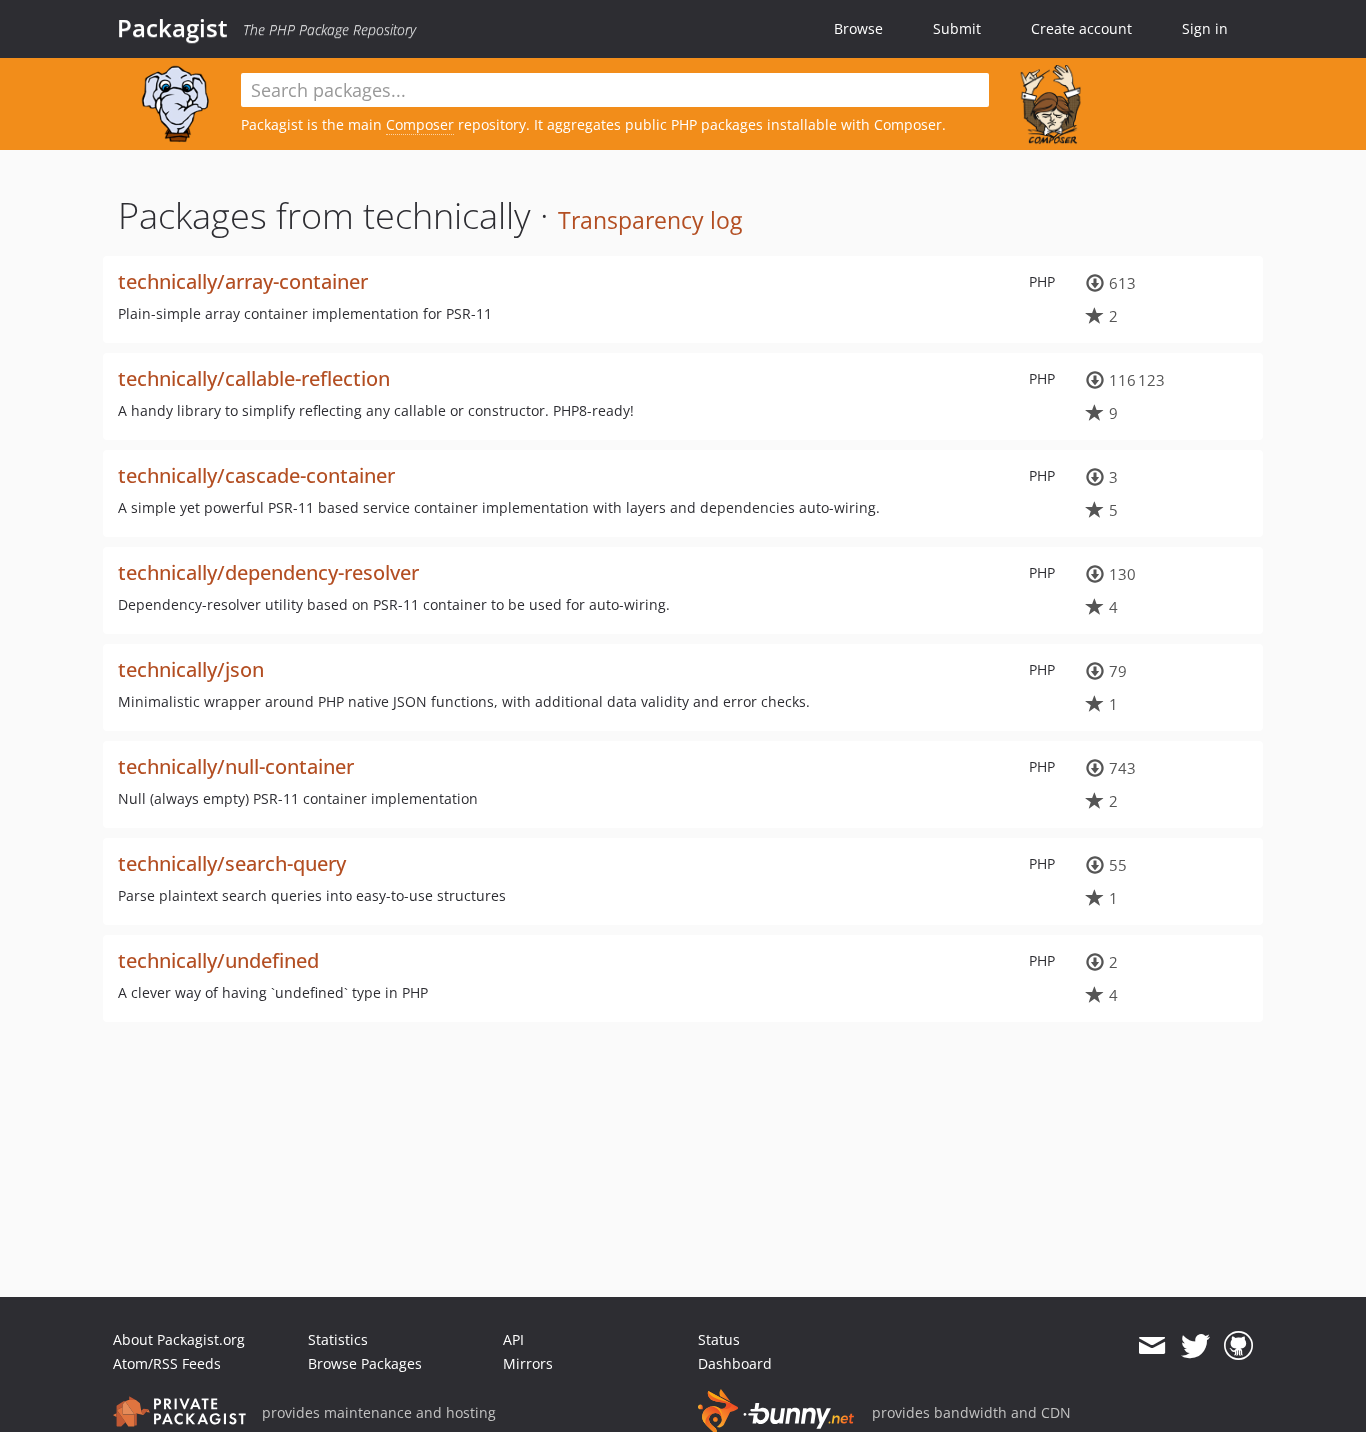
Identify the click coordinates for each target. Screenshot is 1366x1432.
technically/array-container (243, 281)
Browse (858, 28)
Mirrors (528, 1363)
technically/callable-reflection (254, 378)
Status (719, 1339)
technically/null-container (236, 766)
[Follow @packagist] (1195, 1346)
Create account (1081, 28)
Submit (957, 28)
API (513, 1339)
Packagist (172, 28)
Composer (420, 124)
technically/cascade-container (256, 475)
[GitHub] (1238, 1346)
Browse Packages (365, 1363)
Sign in (1205, 28)
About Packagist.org (179, 1339)
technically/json (191, 669)
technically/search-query (232, 863)
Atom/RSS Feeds (167, 1363)
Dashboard (735, 1363)
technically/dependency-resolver (268, 572)
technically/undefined (218, 960)
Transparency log (650, 220)
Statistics (338, 1339)
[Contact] (1151, 1346)
